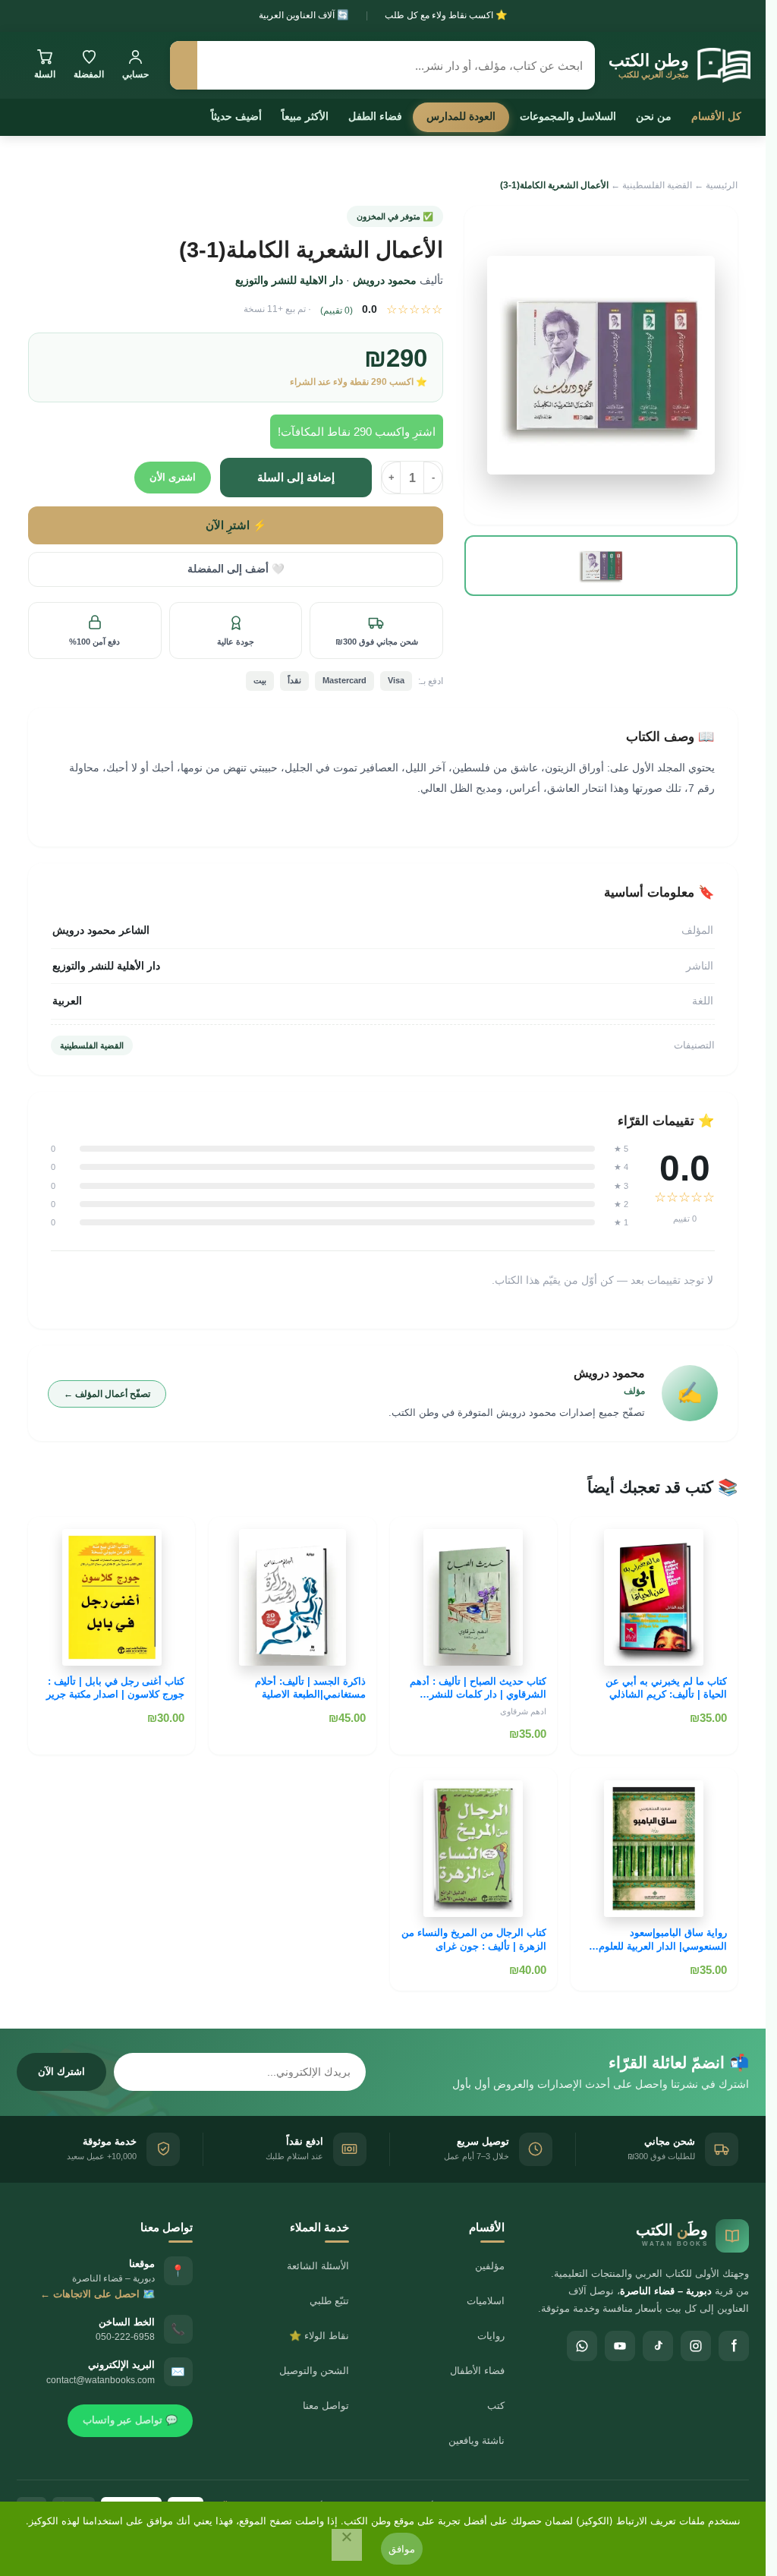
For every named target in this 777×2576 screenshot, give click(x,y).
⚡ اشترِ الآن (236, 525)
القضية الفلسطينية (657, 185)
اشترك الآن (61, 2072)
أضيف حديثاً (236, 116)
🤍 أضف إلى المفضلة (236, 569)
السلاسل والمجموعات (568, 116)
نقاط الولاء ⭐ (319, 2336)
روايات (491, 2336)
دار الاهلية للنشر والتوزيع (289, 280)
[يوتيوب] (620, 2346)
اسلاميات (486, 2301)
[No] (347, 2545)
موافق (402, 2549)
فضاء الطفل (375, 116)
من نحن (654, 116)
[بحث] (184, 65)
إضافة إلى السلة (296, 477)
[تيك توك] (658, 2346)
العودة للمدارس (461, 116)
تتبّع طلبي (329, 2301)
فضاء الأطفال (477, 2371)
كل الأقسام (716, 116)
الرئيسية (722, 185)
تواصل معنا (326, 2406)
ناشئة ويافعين (477, 2440)
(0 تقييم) (337, 311)
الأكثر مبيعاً (305, 116)
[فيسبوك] (734, 2346)
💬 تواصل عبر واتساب (130, 2420)
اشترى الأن (173, 477)
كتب (496, 2406)
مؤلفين (490, 2266)
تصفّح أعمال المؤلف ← (107, 1394)
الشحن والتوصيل (314, 2371)
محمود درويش (385, 280)
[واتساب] (582, 2346)
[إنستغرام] (696, 2346)
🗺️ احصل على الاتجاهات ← (98, 2294)
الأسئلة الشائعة (318, 2266)
